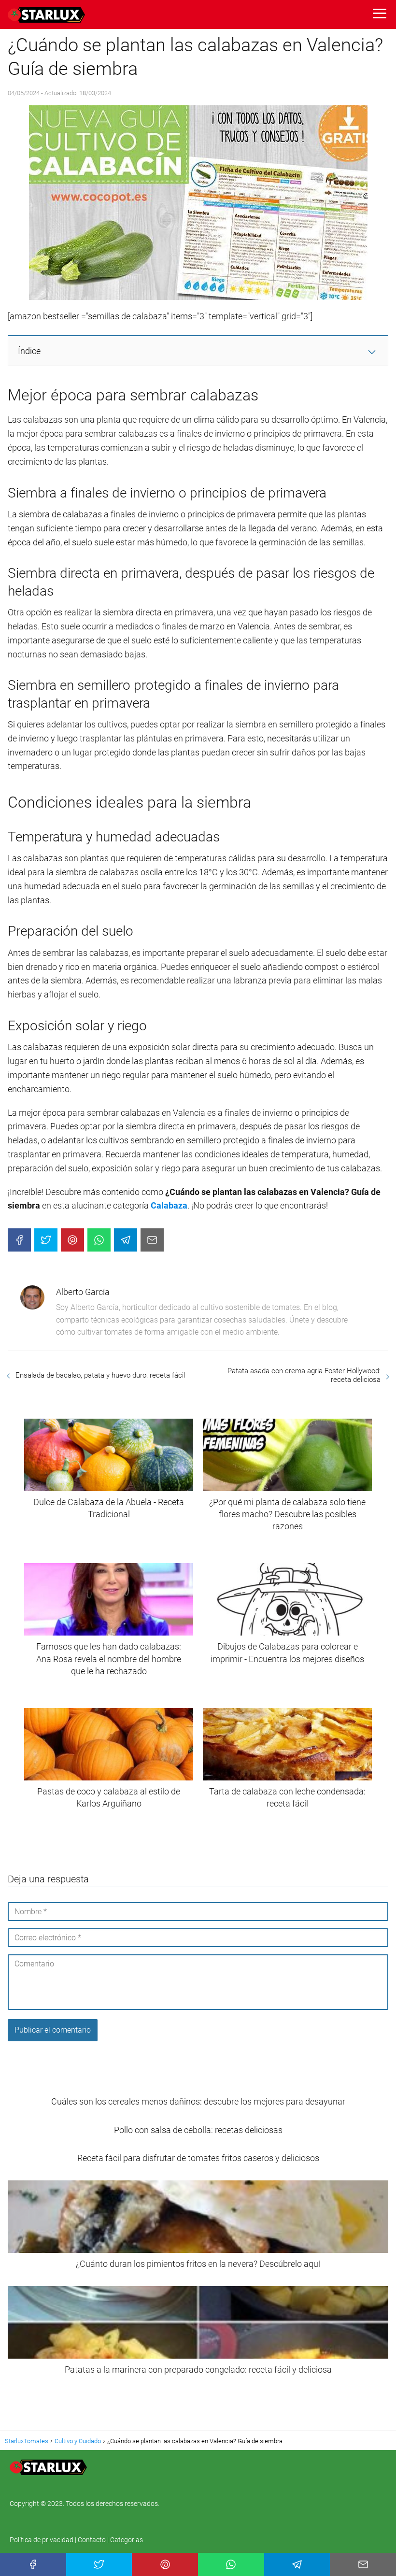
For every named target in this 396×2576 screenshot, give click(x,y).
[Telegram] (126, 1240)
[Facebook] (19, 1240)
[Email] (152, 1240)
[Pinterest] (72, 1240)
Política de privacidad (42, 2540)
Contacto (92, 2540)
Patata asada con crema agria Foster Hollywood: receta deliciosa (304, 1375)
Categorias (127, 2540)
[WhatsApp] (99, 1240)
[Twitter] (46, 1240)
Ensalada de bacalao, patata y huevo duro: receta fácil (100, 1375)
